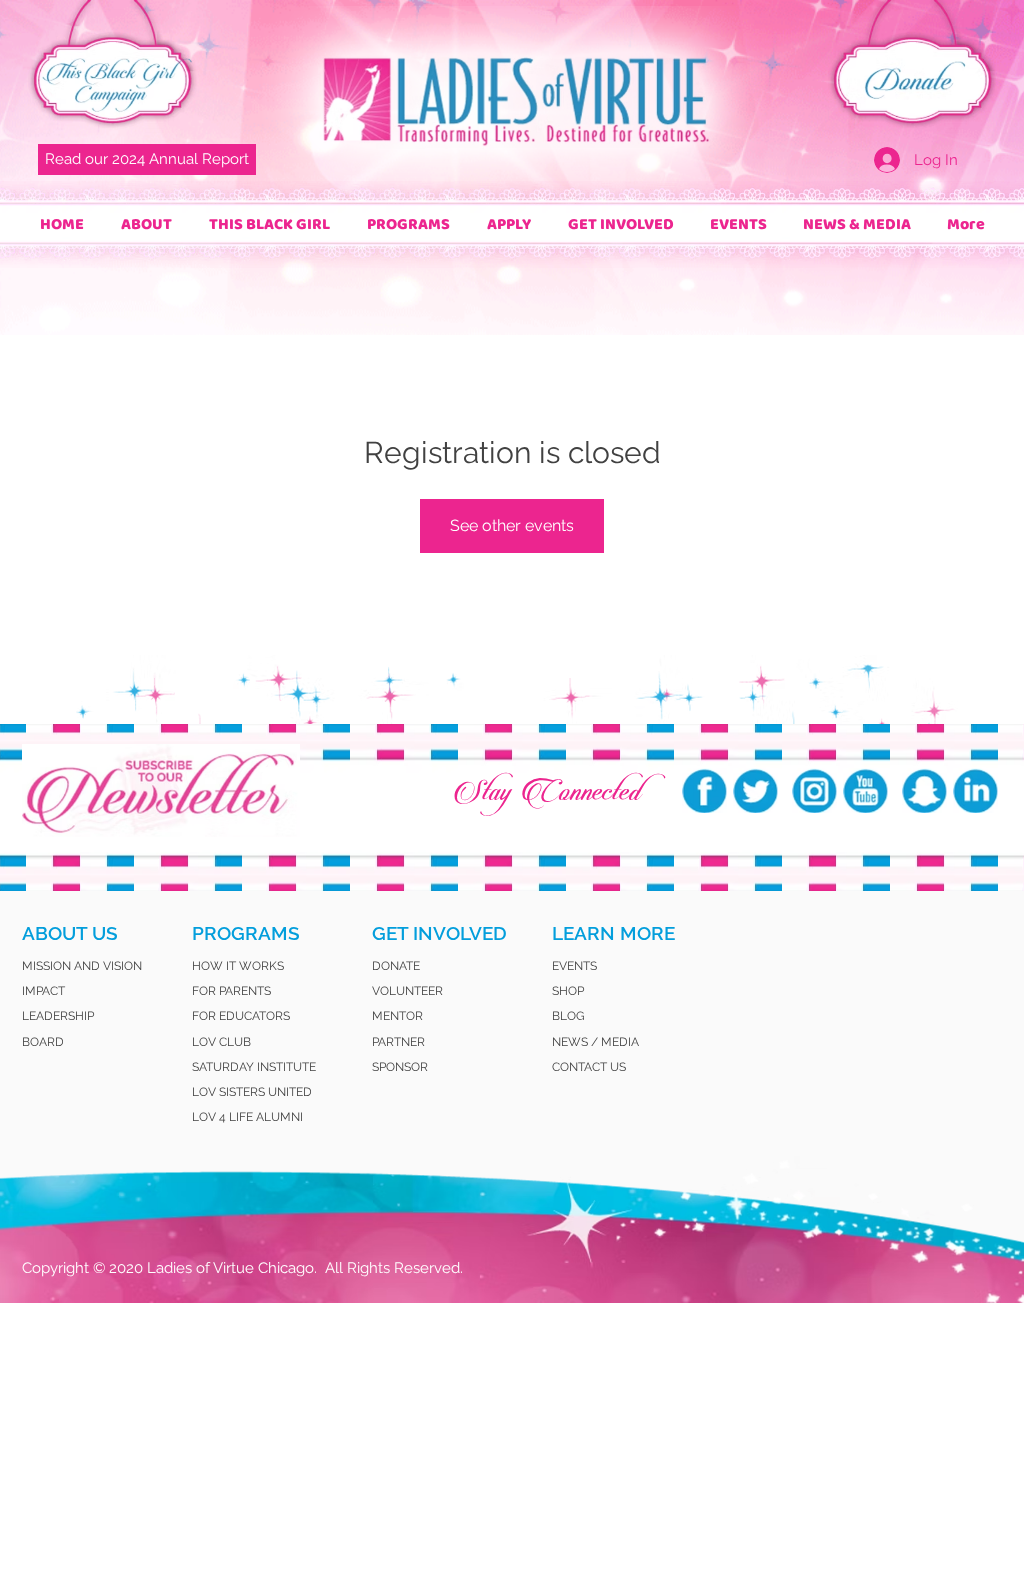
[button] (146, 224)
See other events (512, 525)
